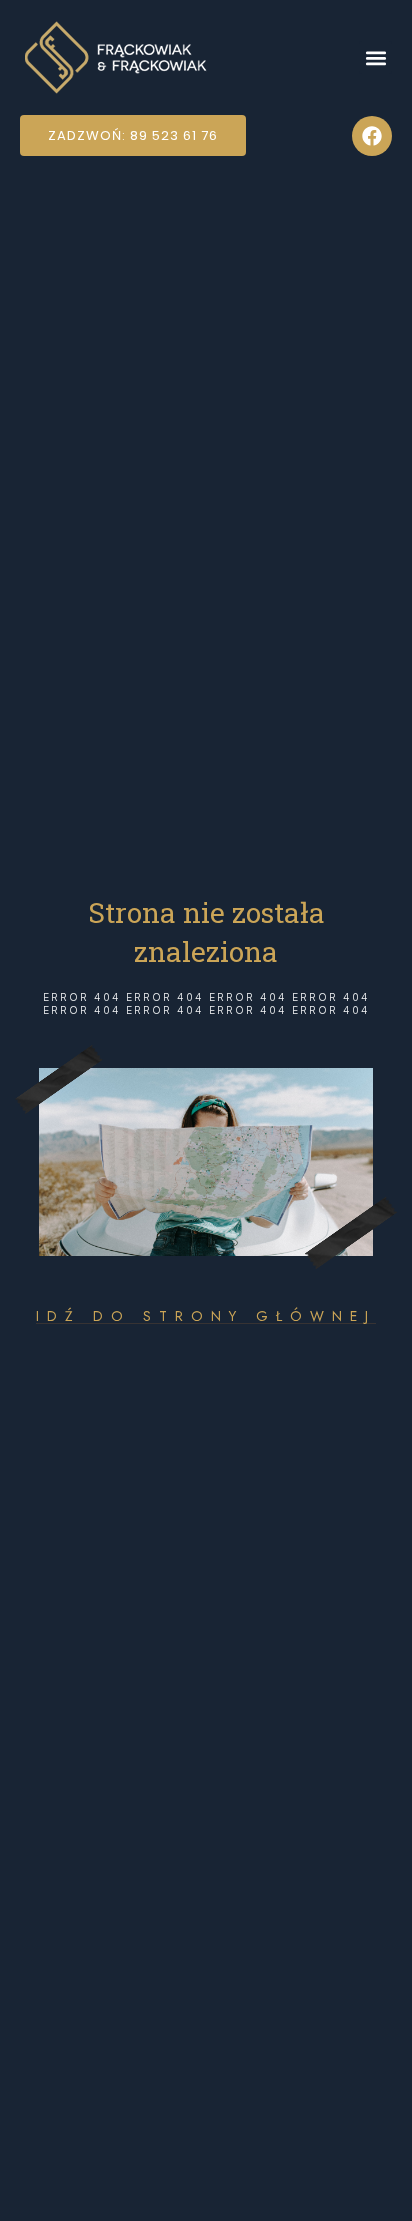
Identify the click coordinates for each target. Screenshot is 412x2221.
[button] (375, 57)
